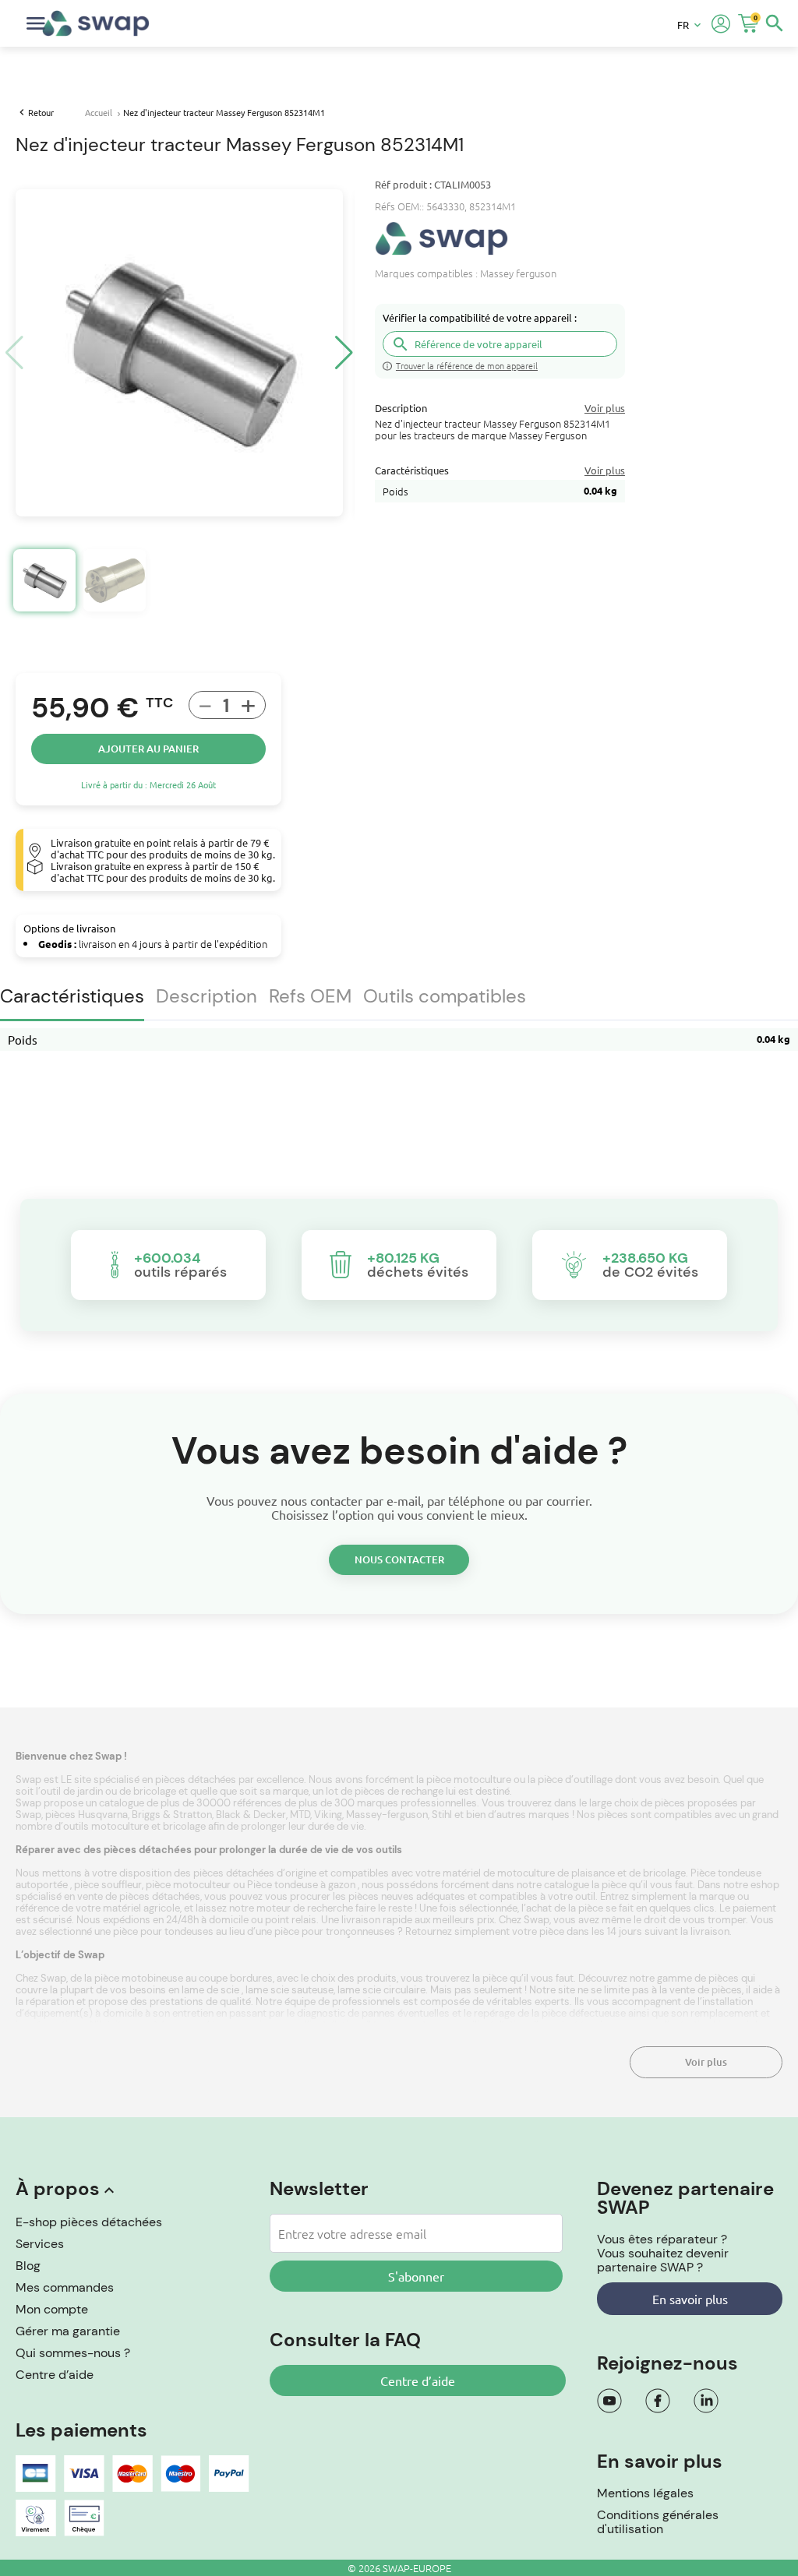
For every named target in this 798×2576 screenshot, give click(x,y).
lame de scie (210, 1990)
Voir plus (706, 2062)
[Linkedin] (706, 2401)
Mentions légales (645, 2493)
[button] (344, 353)
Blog (28, 2266)
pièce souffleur (108, 1885)
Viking (328, 1815)
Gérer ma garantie (68, 2331)
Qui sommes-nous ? (73, 2353)
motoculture (121, 1826)
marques (550, 1815)
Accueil (99, 112)
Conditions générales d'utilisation (658, 2522)
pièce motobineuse (140, 1978)
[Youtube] (609, 2401)
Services (40, 2244)
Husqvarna (103, 1815)
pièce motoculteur (188, 1885)
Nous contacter (399, 1559)
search (775, 23)
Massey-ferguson (387, 1815)
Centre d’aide (55, 2375)
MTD (300, 1815)
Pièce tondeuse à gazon (302, 1885)
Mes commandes (65, 2287)
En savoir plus (690, 2299)
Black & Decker (251, 1815)
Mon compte (52, 2309)
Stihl (442, 1815)
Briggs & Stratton (172, 1815)
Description (207, 996)
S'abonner (416, 2276)
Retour (41, 112)
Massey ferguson (518, 273)
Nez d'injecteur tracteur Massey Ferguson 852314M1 (224, 112)
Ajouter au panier (148, 749)
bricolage (185, 1826)
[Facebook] (658, 2401)
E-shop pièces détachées (89, 2222)
